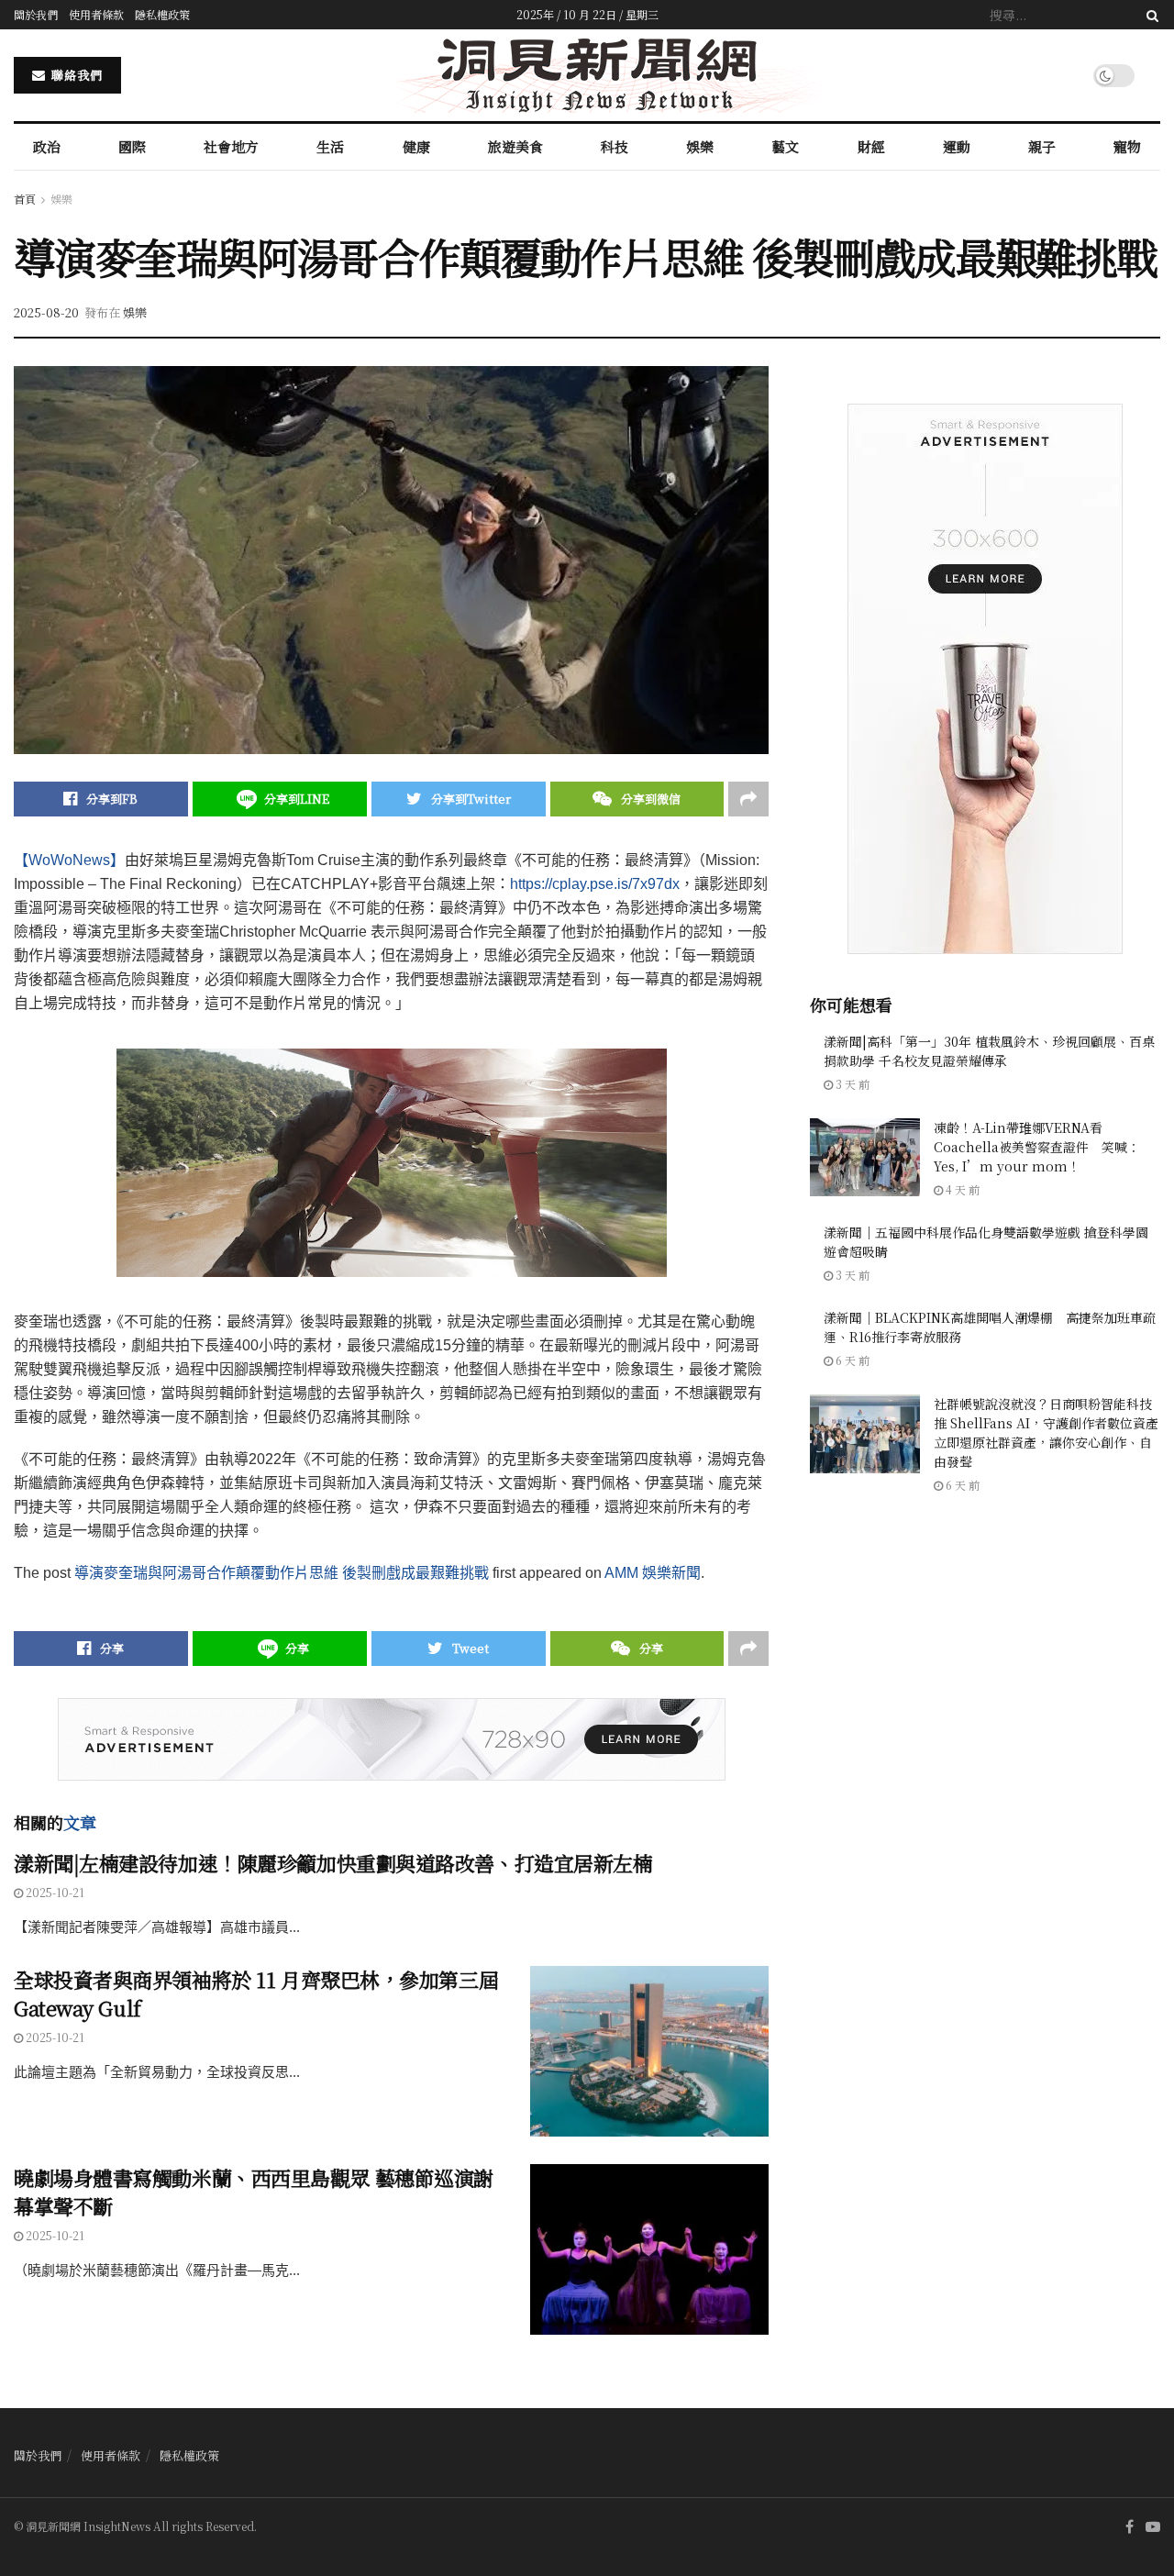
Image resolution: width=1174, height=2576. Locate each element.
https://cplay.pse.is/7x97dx (595, 884)
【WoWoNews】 (69, 860)
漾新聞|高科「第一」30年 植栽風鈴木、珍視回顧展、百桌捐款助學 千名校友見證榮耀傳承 (989, 1051)
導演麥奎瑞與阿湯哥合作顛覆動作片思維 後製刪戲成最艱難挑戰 (282, 1573)
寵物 (1127, 146)
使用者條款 (96, 14)
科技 (615, 146)
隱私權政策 (162, 14)
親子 (1042, 146)
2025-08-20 (46, 312)
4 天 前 (961, 1189)
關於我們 (36, 14)
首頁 (25, 199)
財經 (871, 146)
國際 (132, 146)
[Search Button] (1149, 15)
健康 (416, 146)
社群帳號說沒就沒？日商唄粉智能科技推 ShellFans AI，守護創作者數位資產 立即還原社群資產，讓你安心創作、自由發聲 (1046, 1432)
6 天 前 (851, 1360)
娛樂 (700, 146)
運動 (957, 146)
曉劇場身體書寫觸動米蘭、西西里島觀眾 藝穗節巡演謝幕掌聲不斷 (254, 2192)
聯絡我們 (75, 75)
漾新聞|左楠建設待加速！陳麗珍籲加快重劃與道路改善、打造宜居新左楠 (333, 1863)
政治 (47, 146)
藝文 (785, 146)
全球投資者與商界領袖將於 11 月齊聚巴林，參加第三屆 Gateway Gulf (256, 1993)
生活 (330, 146)
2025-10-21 (54, 1892)
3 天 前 (851, 1084)
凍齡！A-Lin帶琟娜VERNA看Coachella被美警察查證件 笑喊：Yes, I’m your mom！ (1037, 1147)
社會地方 (231, 146)
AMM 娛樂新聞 (653, 1573)
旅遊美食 (515, 146)
